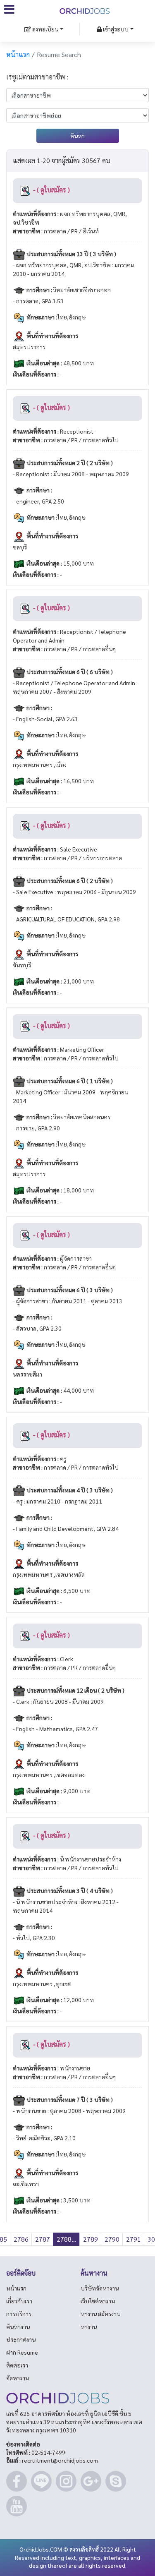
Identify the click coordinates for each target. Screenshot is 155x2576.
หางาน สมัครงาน (100, 2314)
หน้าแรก (18, 54)
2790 (112, 2239)
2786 (21, 2239)
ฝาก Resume (22, 2352)
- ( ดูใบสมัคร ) (51, 190)
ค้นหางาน (18, 2327)
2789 (91, 2239)
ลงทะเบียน (45, 29)
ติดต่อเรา (17, 2365)
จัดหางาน (18, 2378)
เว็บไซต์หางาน (98, 2301)
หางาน (89, 2327)
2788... (67, 2239)
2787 (43, 2239)
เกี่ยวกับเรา (19, 2301)
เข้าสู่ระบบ (115, 29)
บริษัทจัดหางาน (100, 2288)
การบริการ (19, 2314)
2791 (134, 2239)
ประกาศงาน (21, 2339)
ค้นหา (77, 136)
